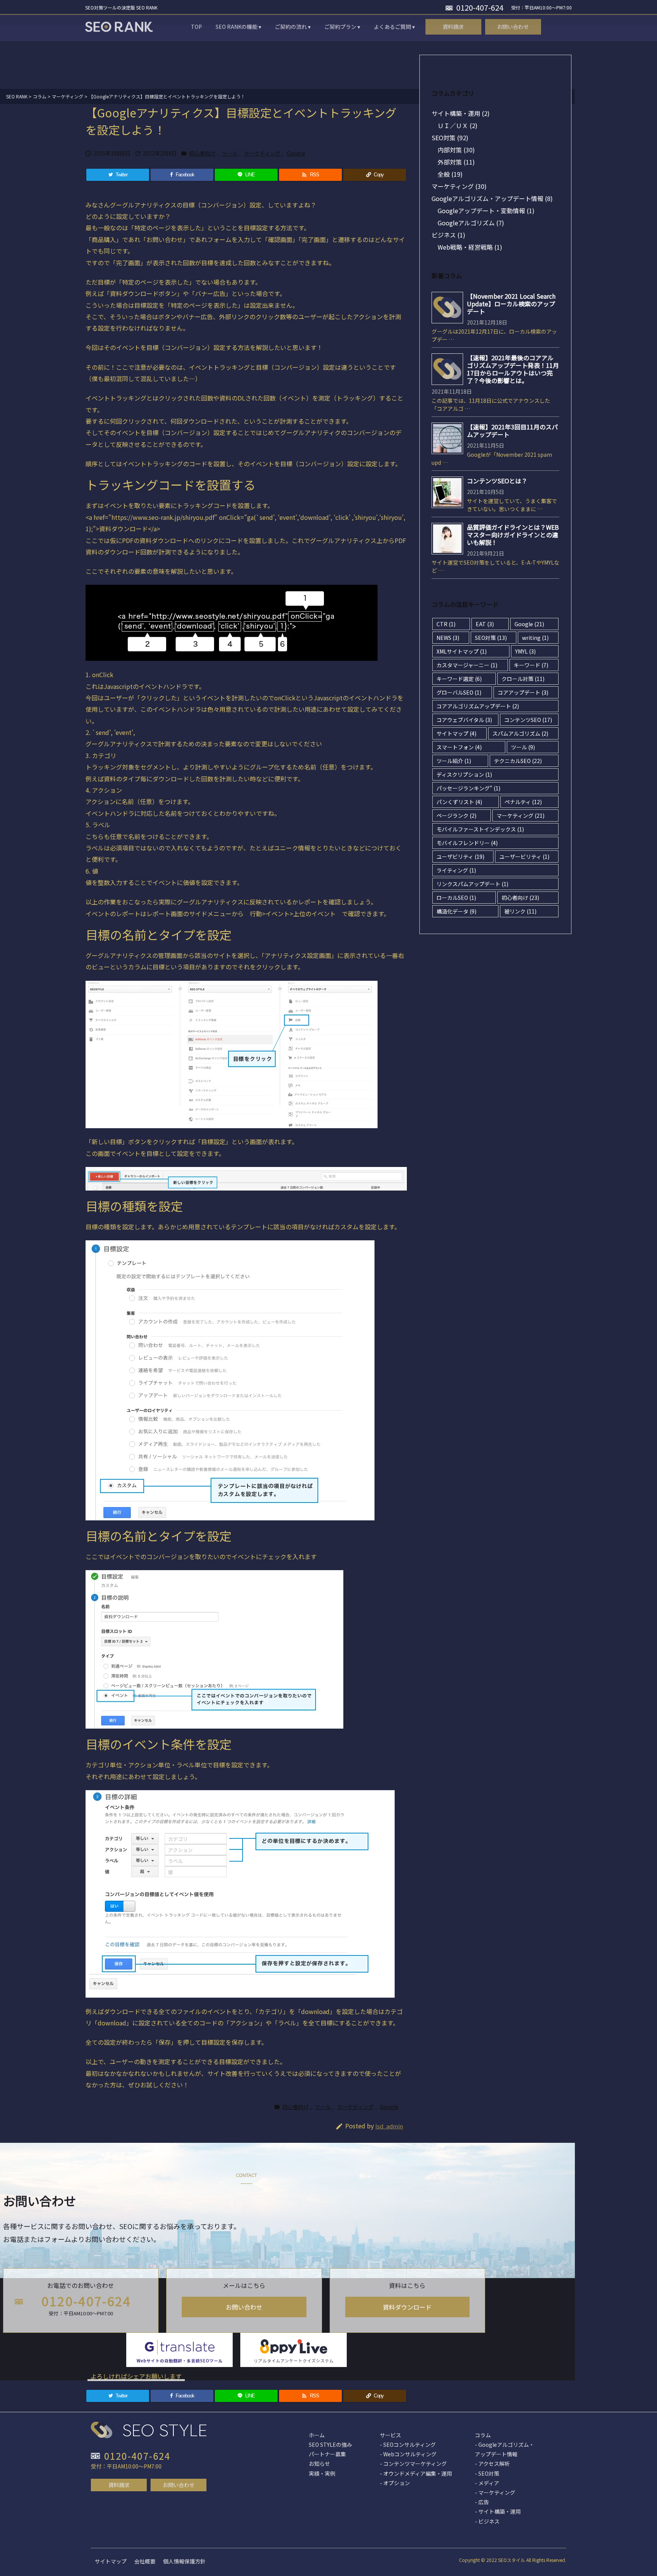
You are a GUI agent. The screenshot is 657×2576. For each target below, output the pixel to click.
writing (535, 638)
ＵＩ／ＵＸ (458, 125)
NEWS (448, 638)
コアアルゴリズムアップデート (478, 706)
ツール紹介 (454, 761)
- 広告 (482, 2502)
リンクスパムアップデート (472, 884)
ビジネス (448, 235)
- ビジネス (487, 2521)
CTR (446, 624)
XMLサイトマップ (462, 651)
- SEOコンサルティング (408, 2445)
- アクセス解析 (492, 2464)
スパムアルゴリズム (520, 733)
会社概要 (145, 2561)
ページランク (456, 815)
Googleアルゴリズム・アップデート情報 (492, 198)
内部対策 (456, 150)
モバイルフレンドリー (467, 843)
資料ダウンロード (407, 2307)
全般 (450, 174)
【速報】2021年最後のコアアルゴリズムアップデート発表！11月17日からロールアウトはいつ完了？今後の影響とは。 (513, 369)
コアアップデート (523, 692)
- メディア (487, 2483)
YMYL (525, 651)
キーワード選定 (459, 679)
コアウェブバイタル (464, 720)
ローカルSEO (456, 898)
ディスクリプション (464, 774)
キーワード (531, 665)
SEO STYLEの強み (330, 2445)
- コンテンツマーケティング (413, 2464)
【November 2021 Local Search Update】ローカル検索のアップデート (511, 304)
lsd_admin (389, 2126)
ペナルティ (523, 802)
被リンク (520, 911)
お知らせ (319, 2464)
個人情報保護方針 (184, 2561)
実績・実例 (322, 2473)
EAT (485, 624)
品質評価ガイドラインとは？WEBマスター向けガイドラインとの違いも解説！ (513, 535)
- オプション (395, 2483)
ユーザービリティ (524, 857)
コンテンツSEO (528, 720)
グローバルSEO (459, 692)
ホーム (317, 2435)
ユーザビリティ (460, 857)
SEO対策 (450, 138)
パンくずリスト (459, 802)
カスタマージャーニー (467, 665)
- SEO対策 (487, 2473)
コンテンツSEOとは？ (497, 481)
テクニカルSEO (518, 761)
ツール (230, 153)
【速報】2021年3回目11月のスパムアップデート (512, 431)
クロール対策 (523, 679)
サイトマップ (456, 733)
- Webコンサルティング (408, 2454)
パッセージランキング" (468, 788)
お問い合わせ (244, 2307)
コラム (483, 2435)
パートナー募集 (327, 2454)
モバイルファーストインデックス (480, 829)
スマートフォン (459, 747)
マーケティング (262, 153)
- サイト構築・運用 (498, 2511)
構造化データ (456, 911)
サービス (390, 2435)
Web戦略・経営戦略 (470, 247)
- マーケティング (495, 2492)
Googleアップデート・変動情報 (486, 211)
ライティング (456, 870)
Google (296, 153)
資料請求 (119, 2485)
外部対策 (456, 162)
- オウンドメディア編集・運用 (416, 2473)
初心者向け (202, 153)
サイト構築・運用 (461, 113)
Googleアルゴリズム (471, 223)
